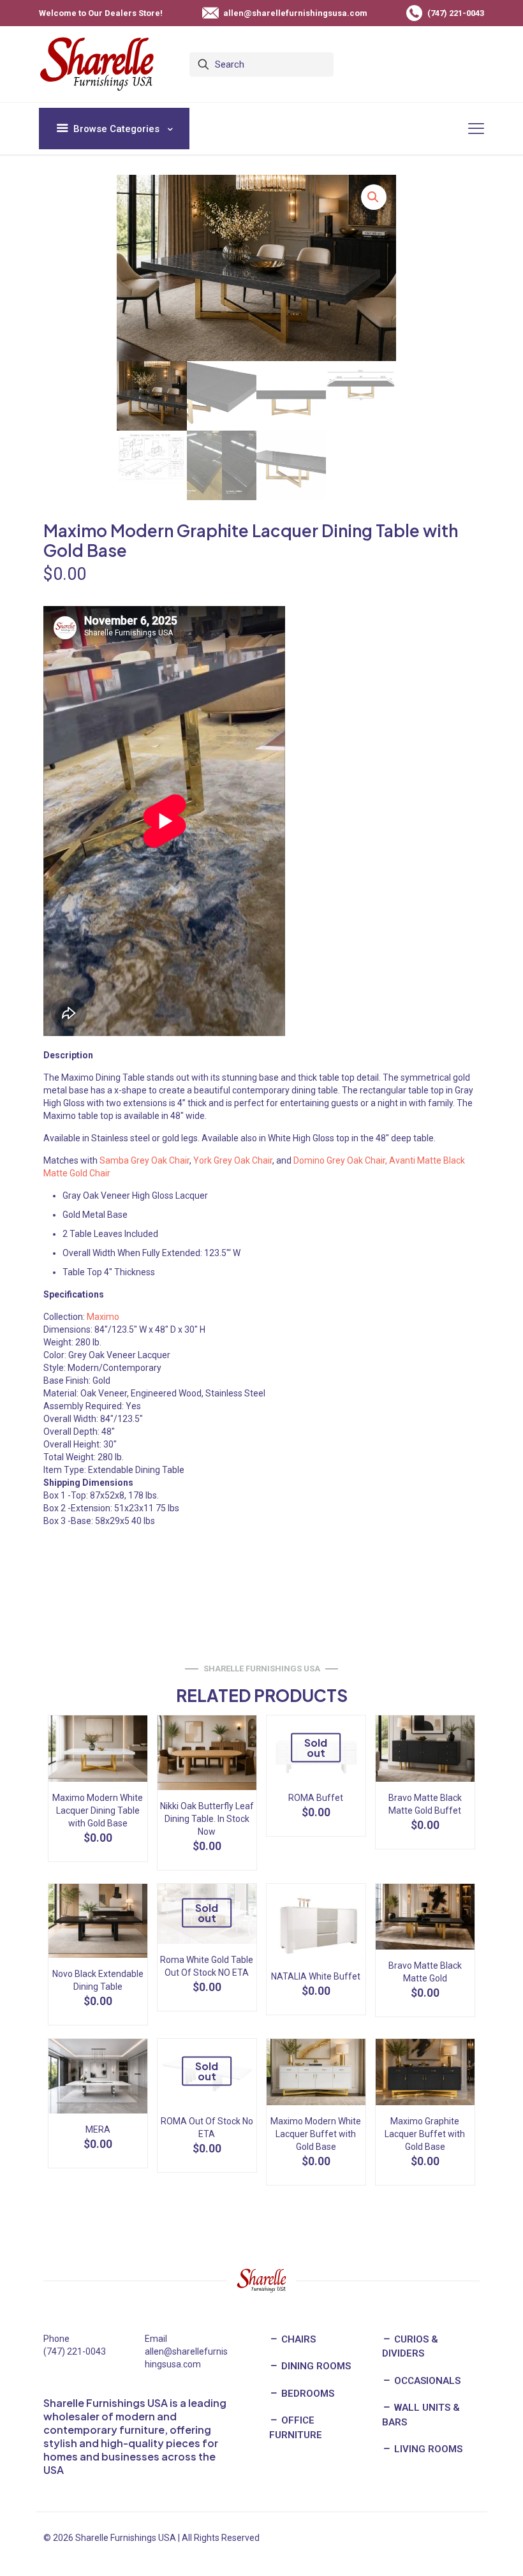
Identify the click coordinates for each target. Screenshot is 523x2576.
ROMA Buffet (316, 1798)
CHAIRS (297, 2339)
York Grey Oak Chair (233, 1160)
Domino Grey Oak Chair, (340, 1160)
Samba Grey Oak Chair (144, 1160)
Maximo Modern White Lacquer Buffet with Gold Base (316, 2134)
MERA (98, 2129)
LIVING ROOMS (427, 2449)
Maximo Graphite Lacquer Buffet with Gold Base (425, 2134)
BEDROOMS (306, 2394)
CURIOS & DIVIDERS (410, 2347)
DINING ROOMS (315, 2366)
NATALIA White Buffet (316, 1976)
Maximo (103, 1317)
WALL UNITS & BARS (421, 2415)
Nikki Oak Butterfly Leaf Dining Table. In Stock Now (207, 1819)
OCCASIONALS (426, 2381)
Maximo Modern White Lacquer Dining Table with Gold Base (98, 1810)
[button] (374, 197)
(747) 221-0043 (75, 2351)
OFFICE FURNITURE (296, 2428)
